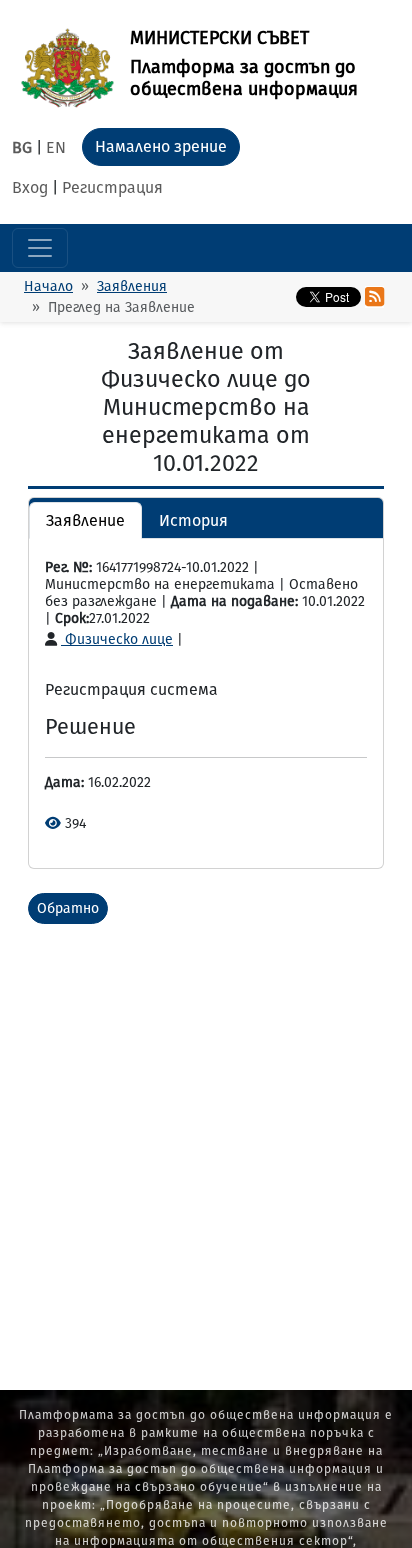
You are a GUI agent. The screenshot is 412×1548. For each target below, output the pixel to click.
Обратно (68, 908)
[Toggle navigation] (40, 248)
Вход (30, 187)
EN (56, 147)
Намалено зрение (161, 146)
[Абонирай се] (374, 297)
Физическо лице (117, 639)
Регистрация (112, 187)
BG (22, 147)
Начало (48, 286)
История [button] (193, 520)
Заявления (132, 286)
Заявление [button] (85, 520)
